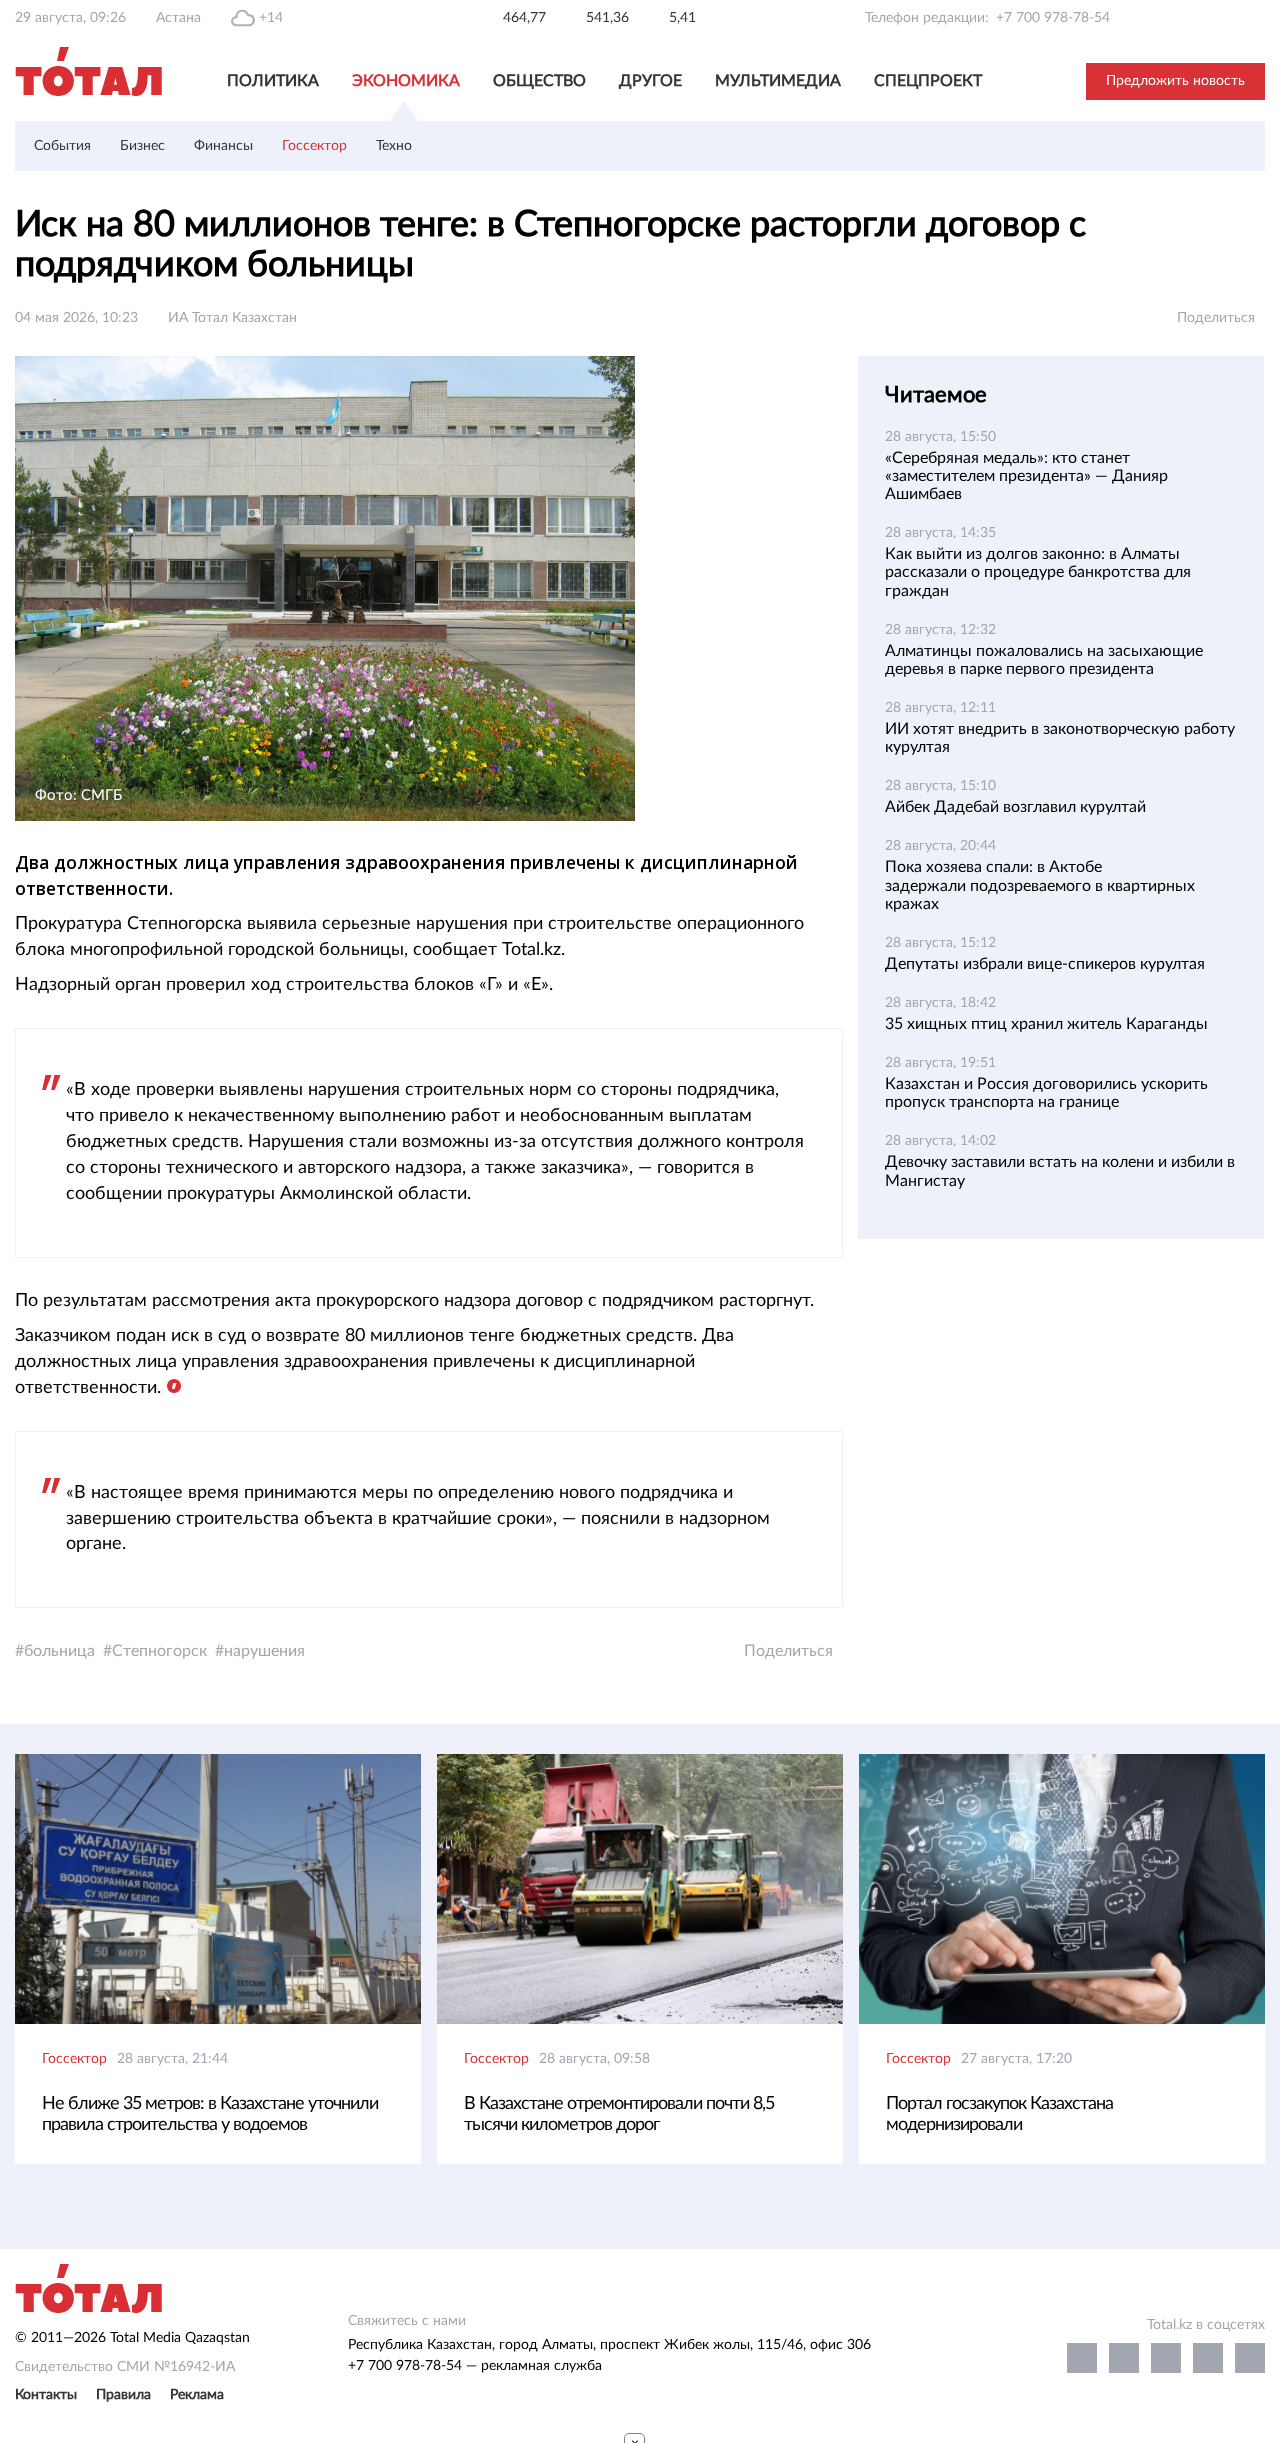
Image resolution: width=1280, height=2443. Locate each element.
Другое (650, 81)
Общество (539, 81)
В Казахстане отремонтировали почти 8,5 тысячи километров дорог (619, 2114)
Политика (273, 81)
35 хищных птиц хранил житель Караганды (1046, 1024)
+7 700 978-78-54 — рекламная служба (475, 2366)
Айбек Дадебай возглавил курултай (1015, 807)
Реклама (197, 2395)
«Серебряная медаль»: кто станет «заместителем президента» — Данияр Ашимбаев (1026, 476)
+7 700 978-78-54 (1053, 18)
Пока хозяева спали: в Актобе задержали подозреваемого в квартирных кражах (1040, 885)
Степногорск (159, 1651)
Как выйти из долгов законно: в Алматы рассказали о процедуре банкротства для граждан (1038, 572)
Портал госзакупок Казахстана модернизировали (999, 2114)
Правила (123, 2395)
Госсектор (314, 146)
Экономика (406, 81)
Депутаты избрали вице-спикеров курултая (1045, 964)
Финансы (223, 146)
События (62, 146)
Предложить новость (1175, 81)
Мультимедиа (778, 81)
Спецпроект (928, 81)
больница (59, 1651)
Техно (394, 146)
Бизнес (142, 146)
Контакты (46, 2395)
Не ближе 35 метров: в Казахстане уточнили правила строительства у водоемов (210, 2114)
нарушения (264, 1651)
